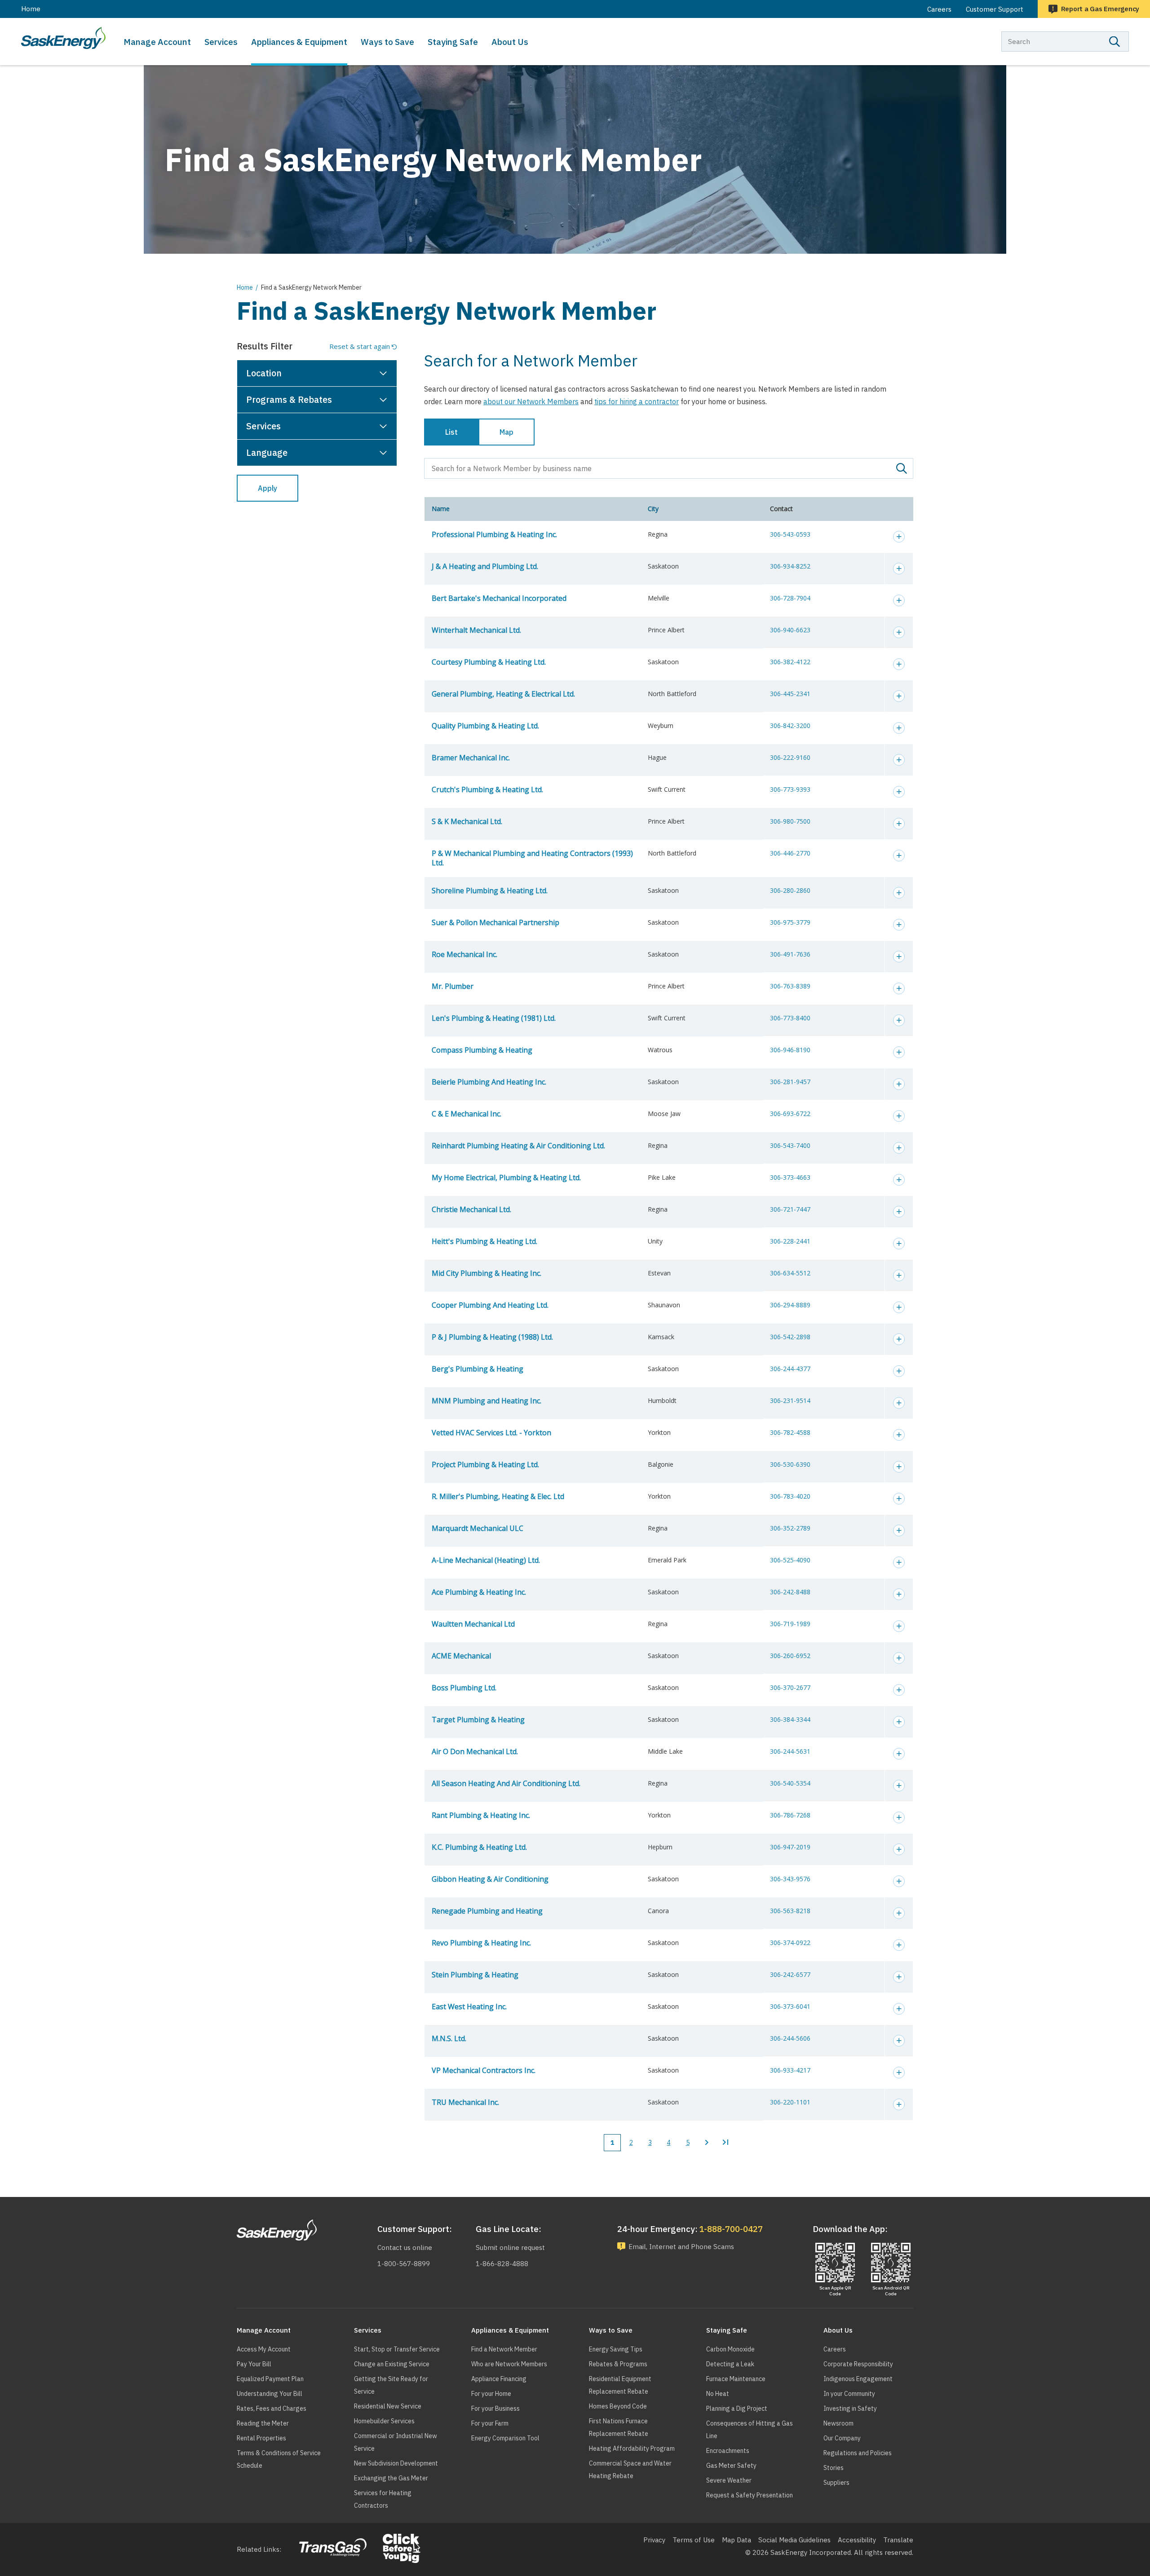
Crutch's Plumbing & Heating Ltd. (487, 790)
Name (441, 509)
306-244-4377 (790, 1369)
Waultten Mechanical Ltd (473, 1624)
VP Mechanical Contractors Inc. (484, 2070)
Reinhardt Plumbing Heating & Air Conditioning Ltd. (518, 1146)
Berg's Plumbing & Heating (478, 1369)
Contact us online (405, 2247)
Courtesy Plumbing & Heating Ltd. (489, 662)
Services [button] (263, 426)
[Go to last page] (725, 2143)
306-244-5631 (790, 1751)
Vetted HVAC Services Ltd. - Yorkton (491, 1433)
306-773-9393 (790, 789)
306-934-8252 (790, 566)
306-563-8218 (790, 1911)
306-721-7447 (790, 1209)
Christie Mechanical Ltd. (471, 1209)
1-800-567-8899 (404, 2264)
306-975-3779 (790, 922)
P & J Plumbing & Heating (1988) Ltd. (492, 1337)
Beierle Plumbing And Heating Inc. (489, 1082)
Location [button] (264, 373)
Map (506, 432)
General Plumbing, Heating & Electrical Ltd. (503, 694)
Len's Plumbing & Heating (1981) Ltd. (494, 1018)
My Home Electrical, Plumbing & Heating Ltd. (506, 1178)
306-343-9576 (790, 1879)
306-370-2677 (790, 1687)
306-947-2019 (790, 1847)
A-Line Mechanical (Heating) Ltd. (486, 1560)
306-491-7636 (790, 954)
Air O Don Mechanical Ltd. (475, 1751)
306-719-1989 (790, 1624)
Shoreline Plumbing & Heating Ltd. (490, 891)
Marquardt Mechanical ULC (478, 1528)
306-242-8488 (790, 1592)
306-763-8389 (790, 986)
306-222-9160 (790, 757)
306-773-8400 (790, 1018)
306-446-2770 (790, 853)
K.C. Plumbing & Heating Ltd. (479, 1847)
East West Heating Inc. (469, 2007)
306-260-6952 (790, 1656)
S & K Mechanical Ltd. (467, 821)
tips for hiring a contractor (637, 401)
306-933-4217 (790, 2070)
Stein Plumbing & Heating (475, 1975)
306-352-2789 (790, 1528)
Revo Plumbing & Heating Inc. (481, 1943)
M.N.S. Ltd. (449, 2038)
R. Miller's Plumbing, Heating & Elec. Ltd (498, 1496)
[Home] (63, 38)
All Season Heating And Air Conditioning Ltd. (506, 1783)
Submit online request (510, 2247)
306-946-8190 (790, 1050)
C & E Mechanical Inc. (467, 1114)
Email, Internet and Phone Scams (681, 2247)
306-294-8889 (790, 1305)
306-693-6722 (790, 1114)
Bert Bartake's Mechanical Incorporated (499, 598)
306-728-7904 (790, 598)
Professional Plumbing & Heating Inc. (494, 534)
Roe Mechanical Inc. (464, 954)
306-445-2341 (790, 694)
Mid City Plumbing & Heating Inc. (487, 1273)
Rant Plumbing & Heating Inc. (481, 1815)
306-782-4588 (790, 1432)
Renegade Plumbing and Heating (487, 1911)
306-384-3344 (790, 1719)
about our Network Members (531, 401)
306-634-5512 (790, 1273)
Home (31, 9)
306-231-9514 (790, 1400)
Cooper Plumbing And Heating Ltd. (490, 1305)
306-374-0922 (790, 1943)
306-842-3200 (790, 726)
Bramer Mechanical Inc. (471, 758)
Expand (899, 537)
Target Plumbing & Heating (478, 1720)
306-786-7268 (790, 1815)
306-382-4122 (790, 662)
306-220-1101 (790, 2102)
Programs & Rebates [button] (289, 399)
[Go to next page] (707, 2143)
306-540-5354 (790, 1783)
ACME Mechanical (461, 1656)
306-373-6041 (790, 2006)
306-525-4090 (790, 1560)
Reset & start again (360, 346)
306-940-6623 (790, 630)
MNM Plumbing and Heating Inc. (487, 1401)
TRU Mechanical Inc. (465, 2102)
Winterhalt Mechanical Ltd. (476, 630)
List (451, 432)
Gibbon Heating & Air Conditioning (490, 1879)
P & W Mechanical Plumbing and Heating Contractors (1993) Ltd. (532, 858)
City (653, 509)
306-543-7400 (790, 1145)
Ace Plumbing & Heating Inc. (479, 1592)
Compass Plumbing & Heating (482, 1050)
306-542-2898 (790, 1337)
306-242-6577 (790, 1974)
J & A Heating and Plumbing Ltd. (485, 566)
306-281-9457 (790, 1082)
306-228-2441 (790, 1241)
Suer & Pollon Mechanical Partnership (495, 922)
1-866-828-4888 (502, 2264)
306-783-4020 (790, 1496)
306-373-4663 (790, 1177)
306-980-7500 (790, 821)
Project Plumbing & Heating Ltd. (485, 1464)
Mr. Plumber (453, 986)
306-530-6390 (790, 1464)
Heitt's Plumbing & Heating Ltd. (484, 1241)
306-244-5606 (790, 2038)
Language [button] (267, 452)
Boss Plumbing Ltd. (464, 1688)
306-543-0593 (790, 534)
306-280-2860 (790, 890)
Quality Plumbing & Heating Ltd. (485, 726)
